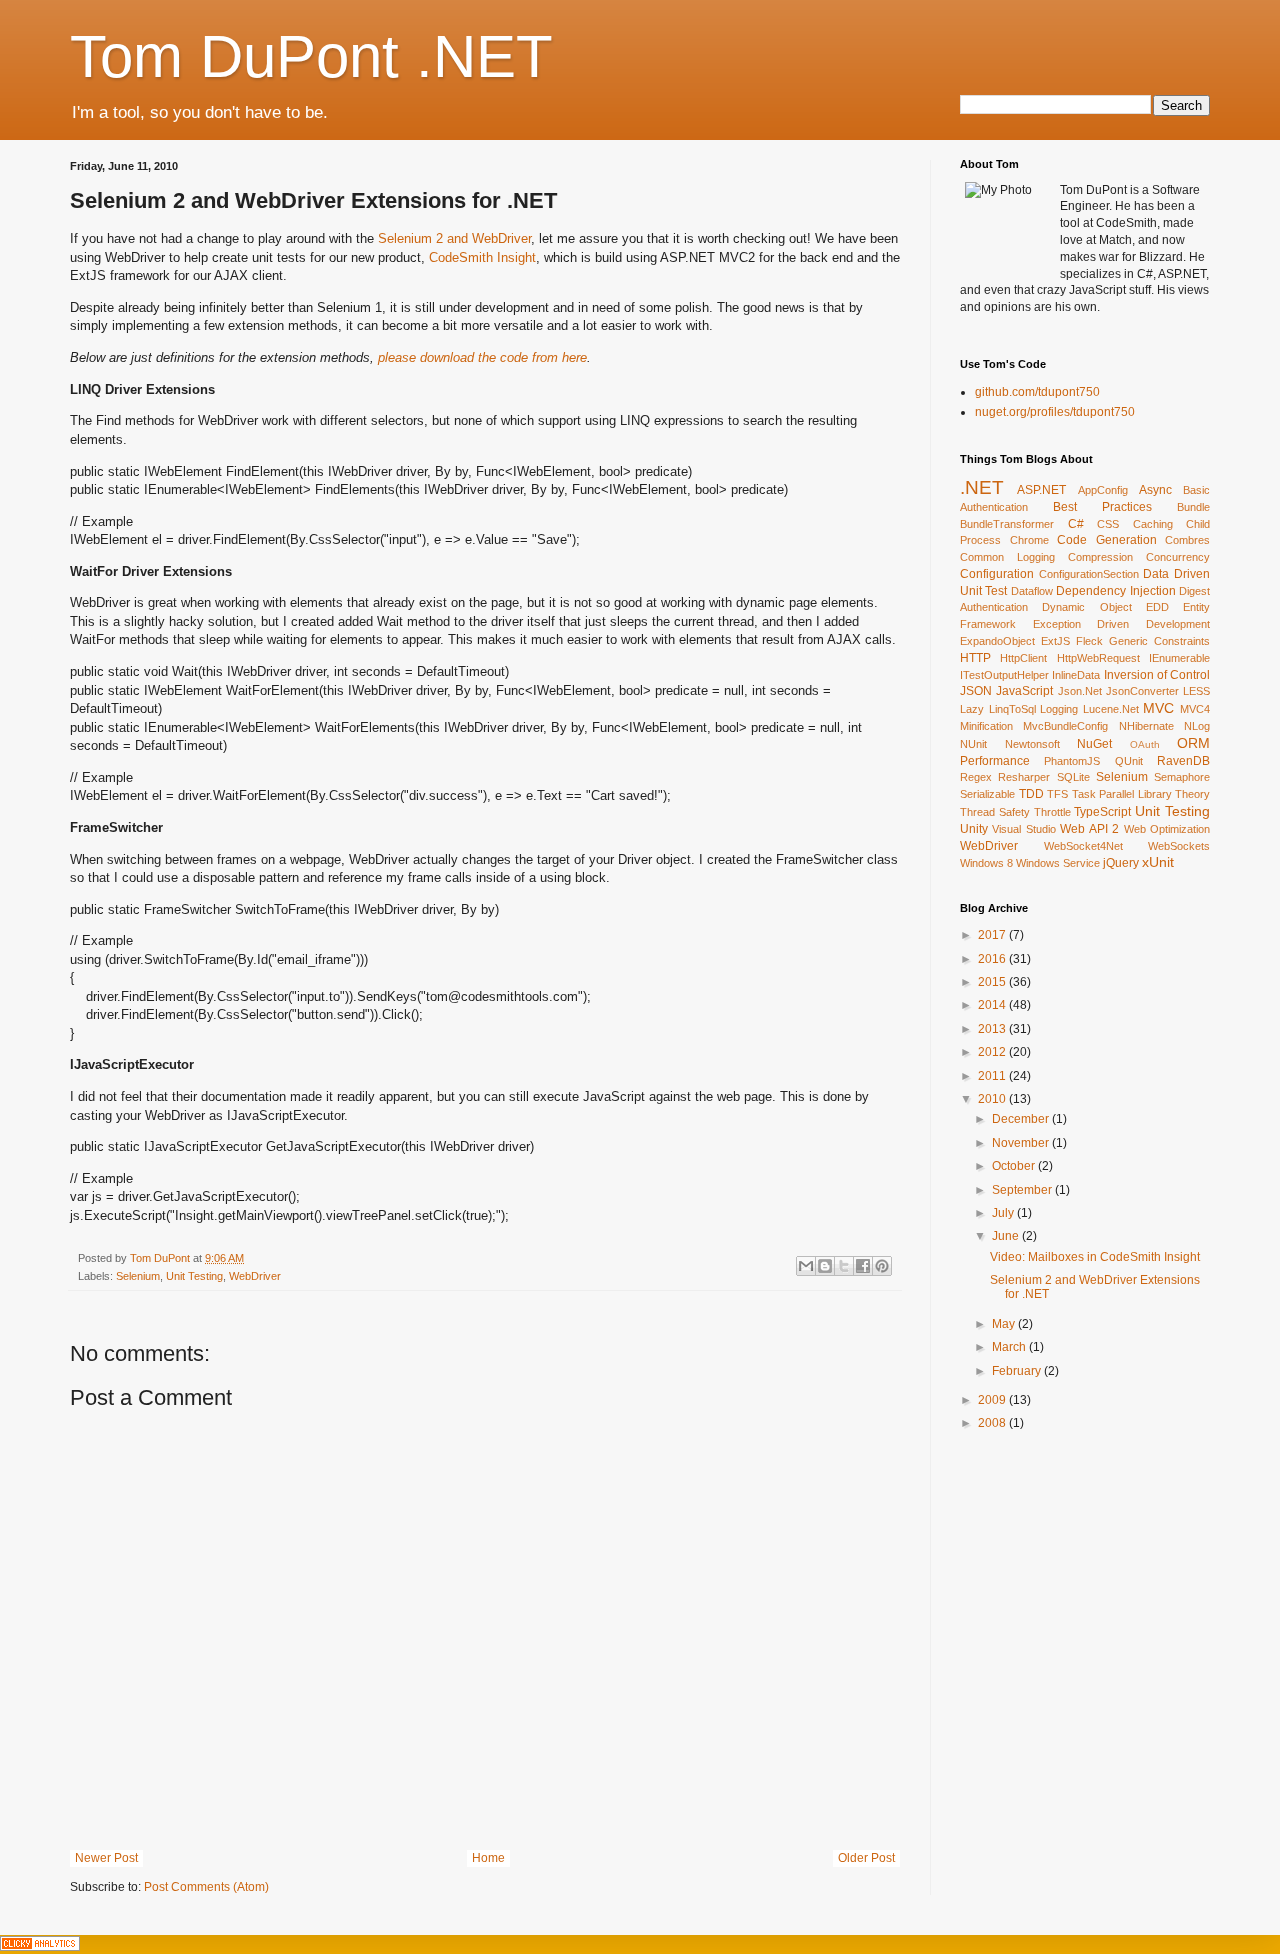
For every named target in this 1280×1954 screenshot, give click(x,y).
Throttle (1052, 812)
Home (488, 1858)
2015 (993, 982)
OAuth (1145, 744)
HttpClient (1023, 658)
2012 (993, 1052)
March (1010, 1347)
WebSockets (1179, 846)
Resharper (1024, 777)
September (1023, 1190)
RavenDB (1183, 761)
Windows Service (1058, 863)
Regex (976, 777)
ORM (1193, 743)
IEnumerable (1179, 658)
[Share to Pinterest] (882, 1266)
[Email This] (806, 1266)
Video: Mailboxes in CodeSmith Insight (1095, 1257)
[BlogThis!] (825, 1266)
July (1004, 1213)
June (1007, 1236)
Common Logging (1007, 557)
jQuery (1121, 863)
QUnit (1129, 761)
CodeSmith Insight (482, 257)
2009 (993, 1400)
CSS (1108, 524)
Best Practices (1102, 507)
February (1018, 1371)
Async (1155, 490)
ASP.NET (1041, 490)
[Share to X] (844, 1266)
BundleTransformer (1007, 524)
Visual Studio (1023, 829)
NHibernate (1146, 726)
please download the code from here (482, 357)
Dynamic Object (1086, 607)
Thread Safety (995, 812)
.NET (982, 487)
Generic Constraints (1159, 641)
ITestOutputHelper (1004, 675)
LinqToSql (1012, 709)
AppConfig (1103, 490)
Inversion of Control (1157, 675)
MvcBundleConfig (1065, 726)
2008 (993, 1423)
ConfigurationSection (1089, 574)
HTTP (975, 658)
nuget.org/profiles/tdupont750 (1055, 412)
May (1005, 1324)
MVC (1158, 708)
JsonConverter (1142, 691)
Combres (1187, 540)
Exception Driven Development (1121, 624)
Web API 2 (1089, 829)
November (1022, 1143)
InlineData (1076, 675)
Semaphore (1182, 777)
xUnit (1158, 862)
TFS (1057, 794)
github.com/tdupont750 (1037, 392)
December (1022, 1119)
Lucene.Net (1111, 709)
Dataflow (1032, 591)
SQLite (1073, 777)
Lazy (972, 709)
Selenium (138, 1276)
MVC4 (1195, 709)
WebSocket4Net (1083, 846)
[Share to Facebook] (863, 1266)
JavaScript (1024, 691)
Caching (1153, 524)
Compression (1100, 557)
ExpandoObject (997, 641)
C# (1076, 524)
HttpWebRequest (1098, 658)
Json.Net (1080, 691)
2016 (993, 959)
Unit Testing (194, 1276)
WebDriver (255, 1276)
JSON (976, 691)
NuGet (1094, 744)
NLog (1197, 726)
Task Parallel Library (1122, 794)
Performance (995, 761)
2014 (993, 1005)
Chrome (1029, 540)
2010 (993, 1099)
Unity (974, 829)
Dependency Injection (1115, 591)
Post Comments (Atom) (206, 1887)
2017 (993, 935)
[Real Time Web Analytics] (40, 1947)
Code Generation (1107, 540)
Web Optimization (1167, 829)
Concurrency (1178, 557)
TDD (1031, 794)
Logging (1059, 709)
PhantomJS (1072, 761)
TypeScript (1102, 812)
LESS (1196, 691)
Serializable (987, 794)
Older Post (866, 1858)
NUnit (973, 744)
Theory (1192, 794)
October (1015, 1166)
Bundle (1193, 507)
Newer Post (106, 1858)
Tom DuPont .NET (311, 56)
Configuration (997, 574)
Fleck (1089, 641)
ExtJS (1055, 641)
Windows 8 (986, 863)
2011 (993, 1076)
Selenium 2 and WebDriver (454, 238)
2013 (993, 1029)
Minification (986, 726)
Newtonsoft (1032, 744)
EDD (1157, 607)
